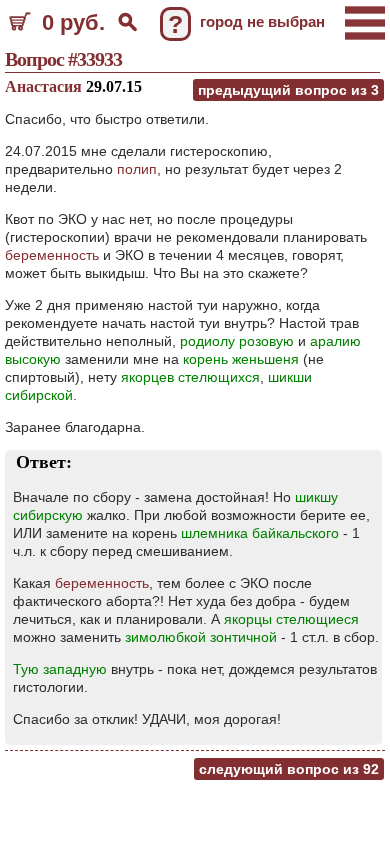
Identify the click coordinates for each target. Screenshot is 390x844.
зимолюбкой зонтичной (201, 637)
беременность (52, 255)
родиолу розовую (237, 341)
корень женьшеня (241, 359)
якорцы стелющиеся (291, 619)
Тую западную (60, 669)
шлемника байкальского (260, 533)
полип (137, 169)
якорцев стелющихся (190, 377)
